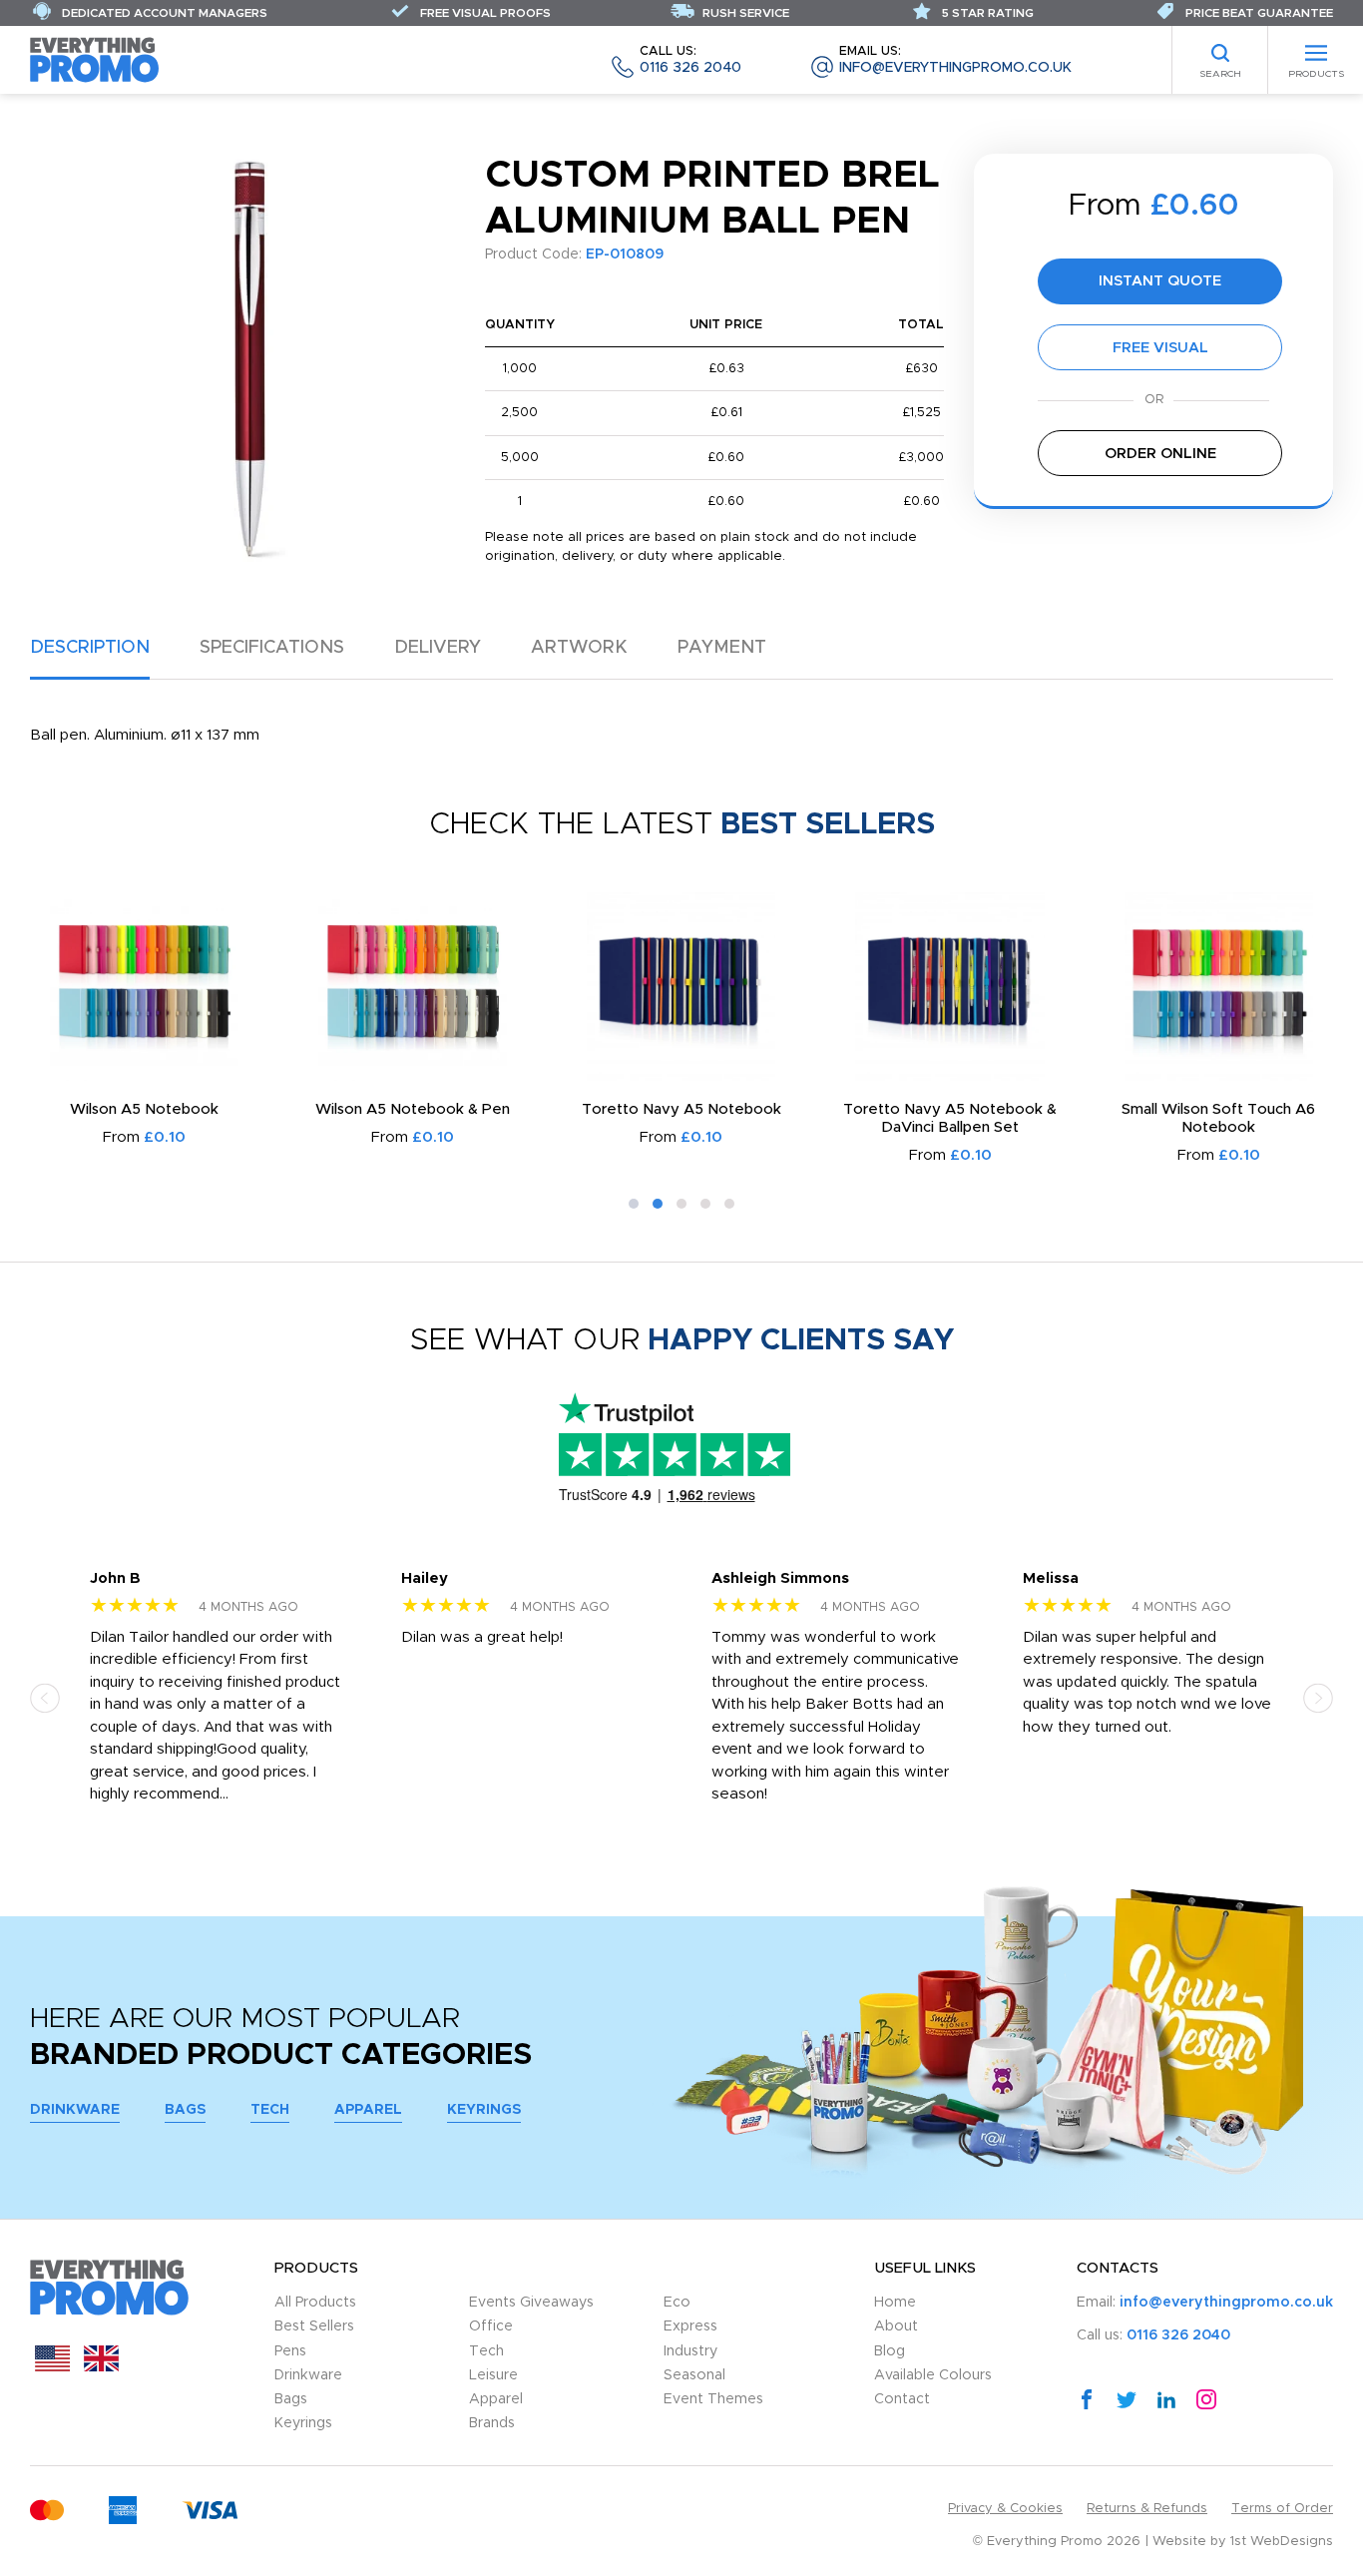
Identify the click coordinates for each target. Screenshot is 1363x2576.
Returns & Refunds (1147, 2509)
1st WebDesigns (1282, 2542)
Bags (185, 2110)
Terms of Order (1282, 2509)
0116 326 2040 (690, 60)
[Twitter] (1127, 2398)
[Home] (95, 59)
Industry (690, 2351)
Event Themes (713, 2399)
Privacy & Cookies (1005, 2509)
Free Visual (1160, 348)
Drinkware (75, 2110)
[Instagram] (1206, 2398)
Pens (290, 2351)
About (896, 2326)
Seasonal (694, 2375)
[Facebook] (1087, 2398)
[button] (634, 1204)
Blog (890, 2351)
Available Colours (933, 2375)
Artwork (579, 648)
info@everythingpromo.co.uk (955, 60)
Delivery (438, 648)
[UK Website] (101, 2367)
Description (90, 648)
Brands (492, 2423)
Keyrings (484, 2110)
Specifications (272, 648)
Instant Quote (1160, 281)
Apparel (368, 2110)
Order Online (1160, 454)
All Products (315, 2303)
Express (690, 2326)
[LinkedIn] (1166, 2398)
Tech (270, 2110)
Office (491, 2326)
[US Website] (52, 2367)
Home (895, 2303)
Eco (677, 2303)
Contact (902, 2399)
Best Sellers (314, 2326)
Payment (722, 648)
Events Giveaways (531, 2303)
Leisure (493, 2375)
